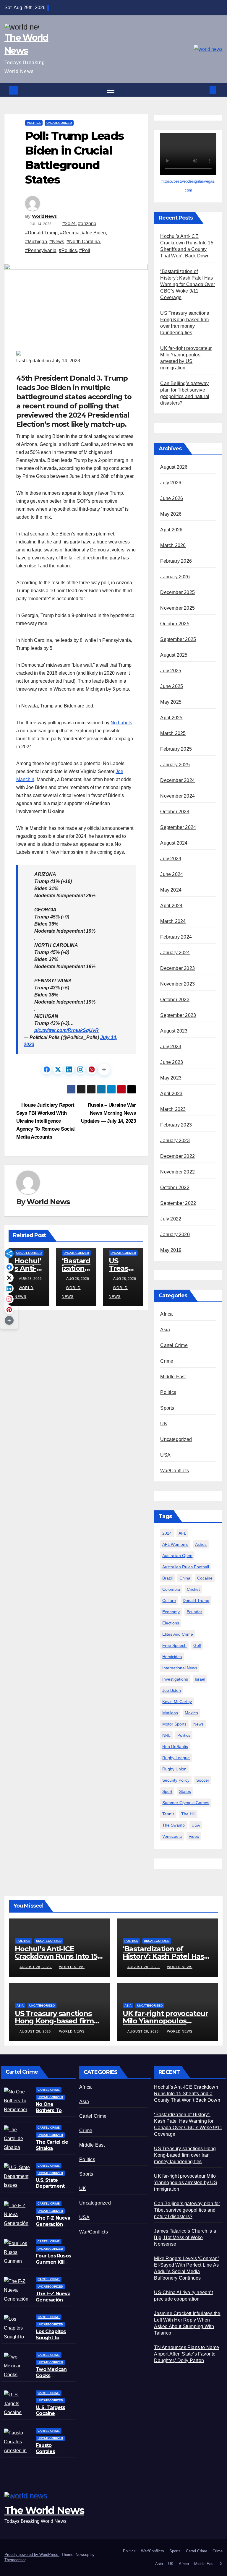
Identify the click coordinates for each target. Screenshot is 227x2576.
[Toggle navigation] (111, 90)
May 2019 (171, 1250)
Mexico (191, 1713)
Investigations (175, 1679)
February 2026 (176, 561)
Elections (171, 1623)
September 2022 (178, 1203)
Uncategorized (59, 123)
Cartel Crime (174, 1345)
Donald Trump (196, 1601)
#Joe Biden (94, 233)
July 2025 (171, 671)
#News (57, 242)
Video (194, 1836)
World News (44, 216)
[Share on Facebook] (47, 1069)
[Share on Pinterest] (92, 1069)
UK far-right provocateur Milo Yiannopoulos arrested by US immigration (185, 2183)
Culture (169, 1601)
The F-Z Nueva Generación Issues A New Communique (53, 2227)
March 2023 (173, 1109)
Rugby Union (174, 1769)
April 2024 (171, 906)
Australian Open (177, 1556)
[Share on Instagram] (80, 1069)
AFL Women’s (175, 1544)
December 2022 (177, 1156)
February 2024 (176, 937)
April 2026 (171, 530)
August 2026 (174, 467)
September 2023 (178, 1015)
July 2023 (171, 1047)
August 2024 (174, 843)
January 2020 (175, 1235)
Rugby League (176, 1758)
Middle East (173, 1377)
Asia (165, 1330)
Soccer (203, 1780)
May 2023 (171, 1078)
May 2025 (171, 702)
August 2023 (174, 1031)
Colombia (171, 1589)
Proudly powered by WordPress (32, 2555)
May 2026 (171, 514)
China (185, 1578)
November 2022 (177, 1172)
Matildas (170, 1713)
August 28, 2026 (36, 1967)
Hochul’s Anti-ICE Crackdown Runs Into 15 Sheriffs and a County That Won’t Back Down (187, 2094)
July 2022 (171, 1219)
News (198, 1724)
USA (165, 1455)
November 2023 (177, 984)
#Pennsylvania (41, 250)
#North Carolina (83, 242)
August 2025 (174, 655)
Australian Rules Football (186, 1567)
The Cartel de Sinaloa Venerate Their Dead (53, 2151)
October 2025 (175, 624)
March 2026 (173, 545)
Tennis (168, 1814)
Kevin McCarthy (177, 1702)
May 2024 (171, 890)
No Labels (121, 723)
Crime (167, 1361)
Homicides (172, 1657)
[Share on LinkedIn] (69, 1069)
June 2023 (172, 1062)
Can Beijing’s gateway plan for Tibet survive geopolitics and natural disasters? (187, 2210)
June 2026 (172, 498)
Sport (167, 1791)
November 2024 (177, 796)
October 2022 (175, 1188)
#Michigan (36, 242)
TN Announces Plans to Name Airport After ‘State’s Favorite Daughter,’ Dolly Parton (187, 2354)
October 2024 (175, 812)
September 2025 (178, 639)
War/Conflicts (175, 1471)
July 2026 (171, 483)
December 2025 (177, 592)
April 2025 (171, 718)
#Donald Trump (41, 233)
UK (164, 1424)
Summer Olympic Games (186, 1803)
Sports (167, 1408)
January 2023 (175, 1141)
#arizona (87, 224)
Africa (166, 1314)
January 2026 (175, 577)
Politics (34, 123)
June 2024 (172, 874)
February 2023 (176, 1125)
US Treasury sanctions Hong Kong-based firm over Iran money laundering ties (185, 2155)
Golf (197, 1645)
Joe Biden (172, 1690)
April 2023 (171, 1094)
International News (180, 1668)
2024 (167, 1533)
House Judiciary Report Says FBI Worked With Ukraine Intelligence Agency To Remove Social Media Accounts (46, 1121)
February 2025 (176, 749)
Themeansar (15, 2560)
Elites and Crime (178, 1634)
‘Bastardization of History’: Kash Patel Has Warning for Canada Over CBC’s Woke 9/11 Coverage (188, 284)
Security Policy (176, 1780)
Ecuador (194, 1612)
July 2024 (171, 859)
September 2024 (178, 827)
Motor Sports (174, 1724)
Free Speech (174, 1645)
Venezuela (172, 1836)
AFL (182, 1533)
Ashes (201, 1544)
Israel (200, 1679)
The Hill (188, 1814)
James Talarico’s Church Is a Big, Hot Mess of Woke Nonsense (185, 2237)
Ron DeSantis (175, 1746)
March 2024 (173, 921)
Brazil (167, 1578)
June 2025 (172, 686)
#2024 (69, 224)
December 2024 (177, 780)
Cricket (193, 1589)
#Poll (85, 250)
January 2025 (175, 765)
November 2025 (177, 608)
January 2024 (175, 953)
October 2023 (175, 1000)
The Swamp (174, 1825)
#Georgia (70, 233)
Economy (171, 1612)
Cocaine (205, 1578)
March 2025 (173, 733)
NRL (166, 1735)
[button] (206, 90)
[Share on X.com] (58, 1069)
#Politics (68, 250)
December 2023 (177, 968)
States (185, 1791)
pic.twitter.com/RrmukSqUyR (67, 1030)
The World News (44, 2510)
